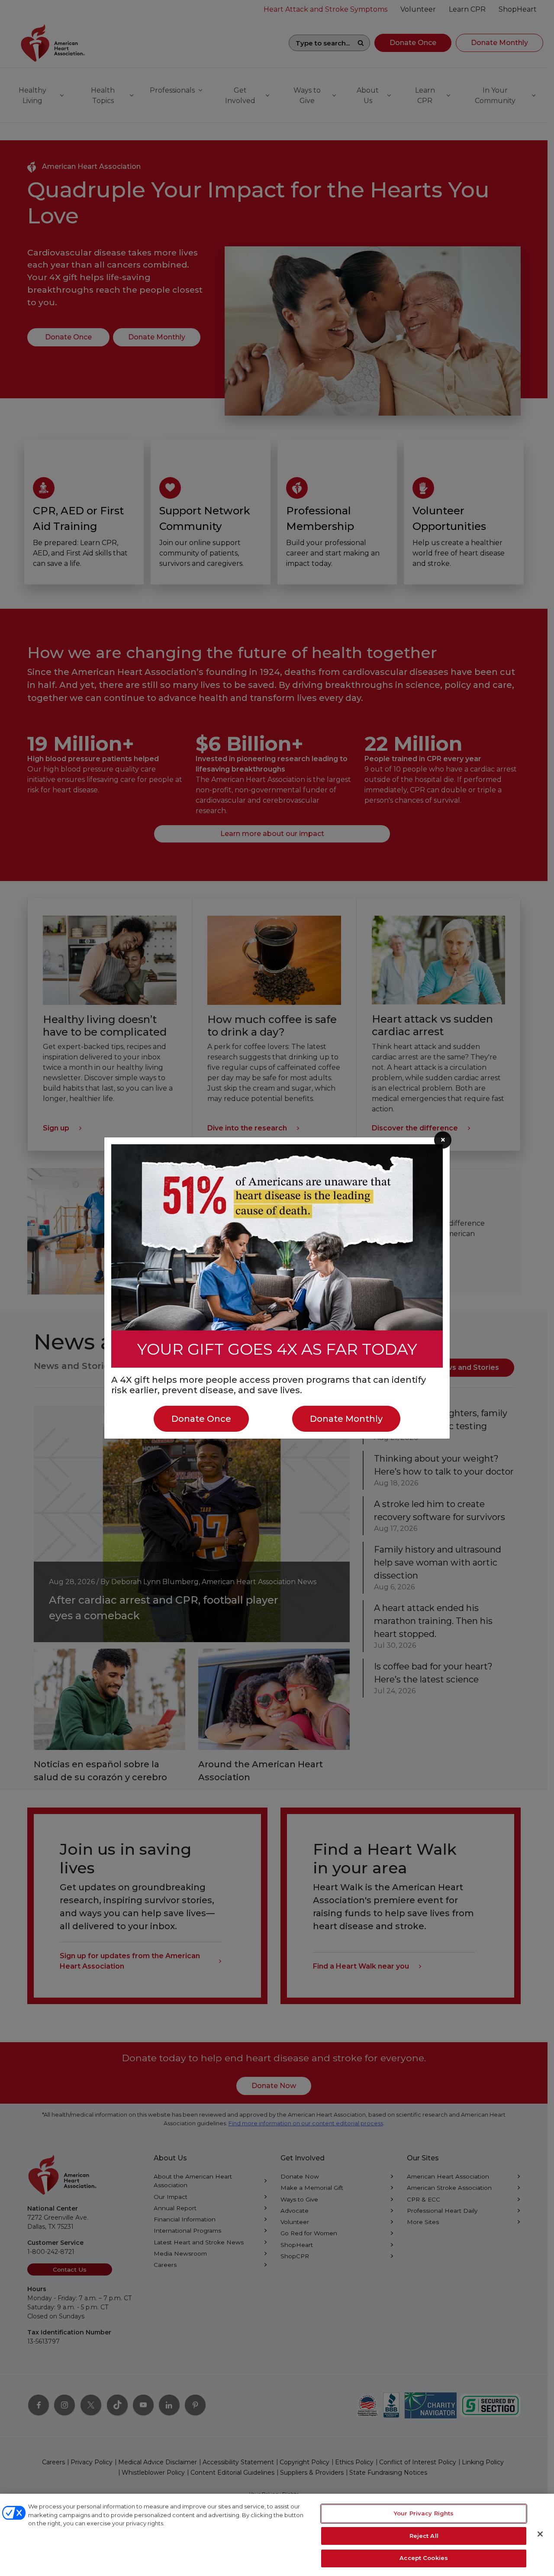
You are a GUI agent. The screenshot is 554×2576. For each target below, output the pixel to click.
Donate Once (201, 1419)
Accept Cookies (424, 2558)
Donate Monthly (346, 1419)
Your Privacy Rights (424, 2513)
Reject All (424, 2536)
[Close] (540, 2534)
